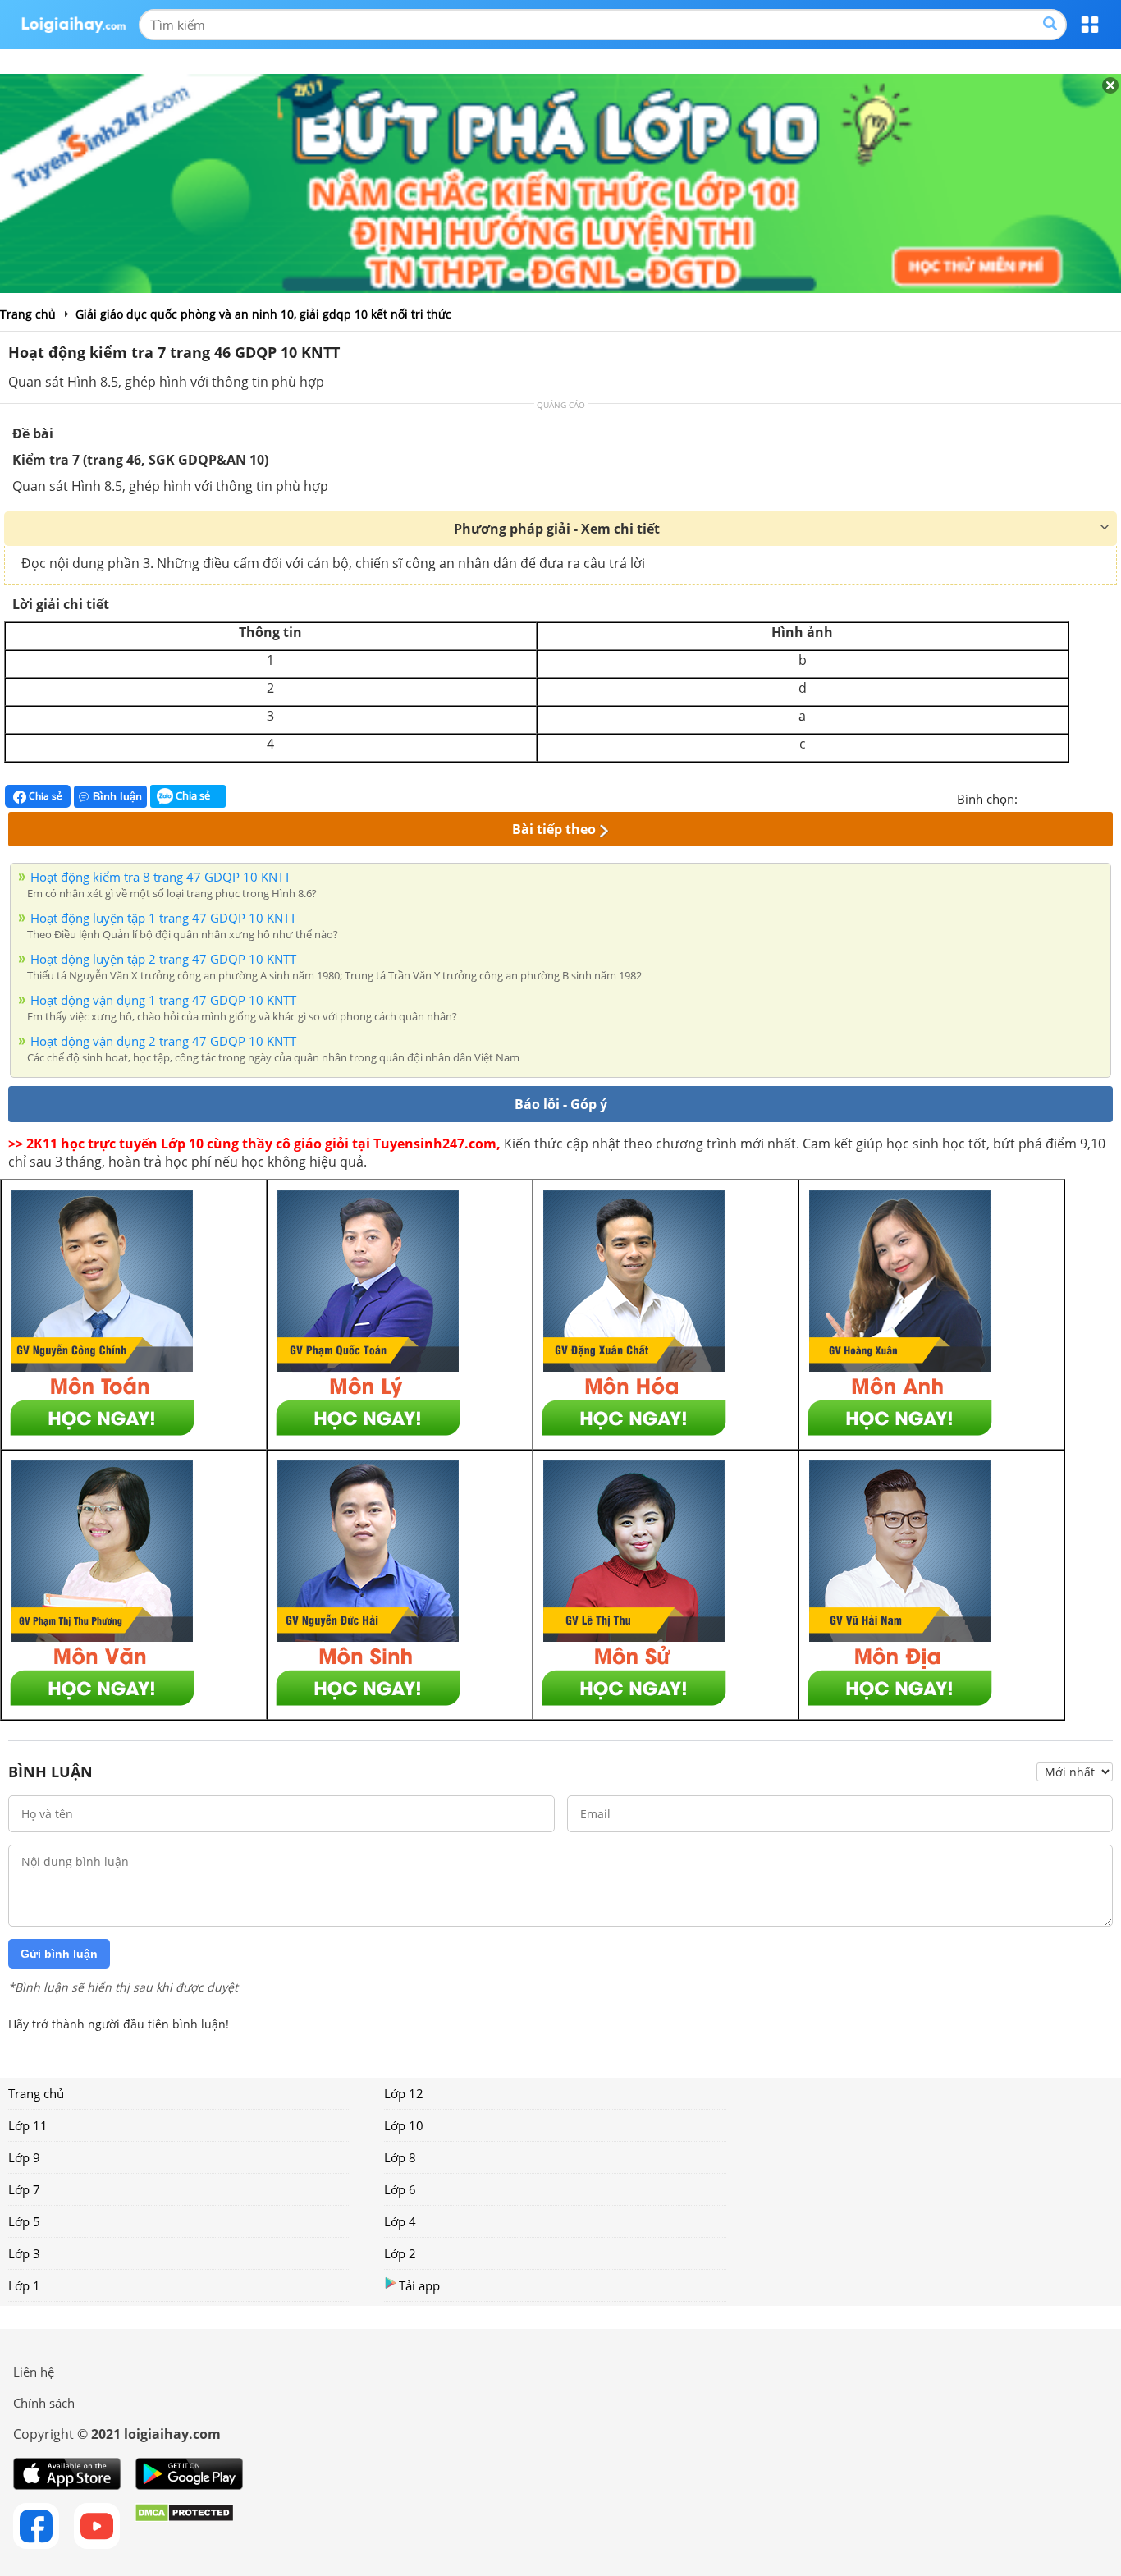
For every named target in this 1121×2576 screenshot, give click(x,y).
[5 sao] (1110, 797)
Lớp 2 (400, 2253)
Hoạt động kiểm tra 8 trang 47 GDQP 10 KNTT (160, 877)
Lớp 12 (404, 2093)
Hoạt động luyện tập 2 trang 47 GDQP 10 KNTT (163, 959)
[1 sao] (1031, 797)
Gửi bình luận (59, 1954)
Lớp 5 (24, 2221)
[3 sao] (1070, 797)
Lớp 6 (400, 2189)
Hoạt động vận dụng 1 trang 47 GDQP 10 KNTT (163, 1000)
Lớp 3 (24, 2253)
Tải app (419, 2285)
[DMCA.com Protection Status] (184, 2526)
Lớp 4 (400, 2221)
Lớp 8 (400, 2157)
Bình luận (117, 797)
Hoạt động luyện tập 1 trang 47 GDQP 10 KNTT (163, 918)
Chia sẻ (44, 796)
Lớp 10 (404, 2125)
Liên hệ (34, 2372)
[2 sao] (1050, 797)
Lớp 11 (28, 2125)
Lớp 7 (24, 2189)
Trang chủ (36, 2093)
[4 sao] (1090, 797)
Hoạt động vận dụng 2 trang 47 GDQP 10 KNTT (163, 1041)
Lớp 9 (24, 2157)
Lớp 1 (24, 2285)
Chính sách (44, 2403)
